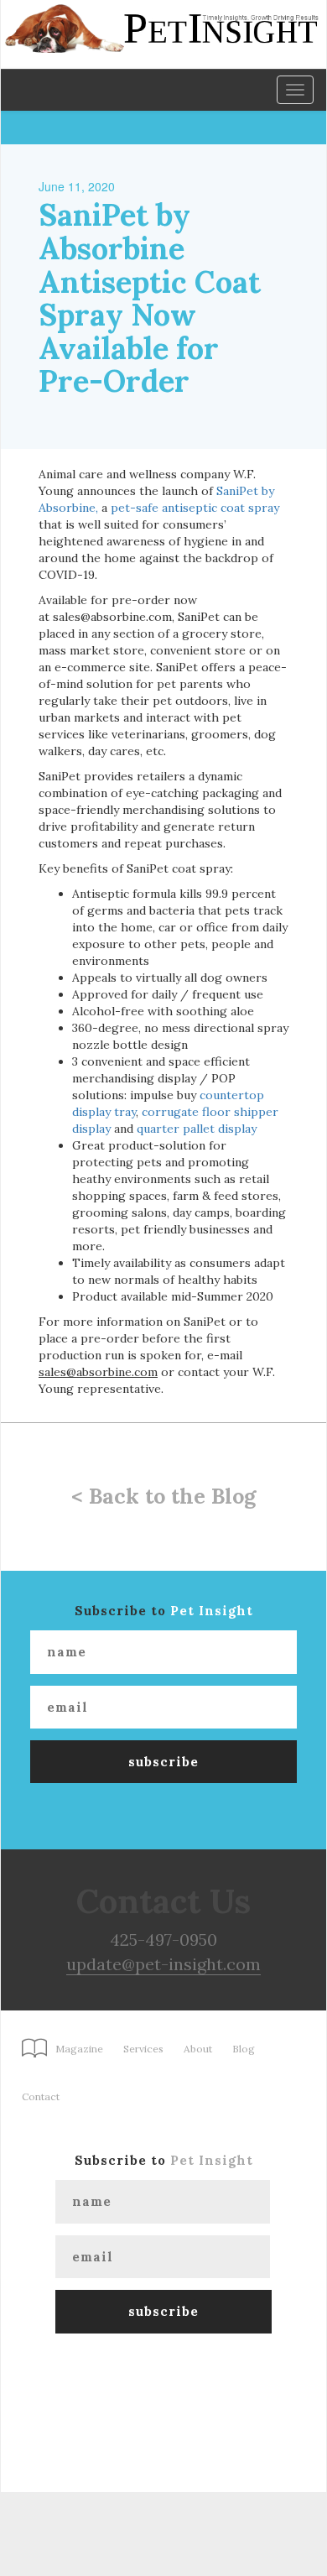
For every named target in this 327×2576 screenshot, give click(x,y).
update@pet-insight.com (163, 1964)
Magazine (79, 2049)
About (198, 2049)
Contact (41, 2096)
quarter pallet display (197, 1129)
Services (143, 2049)
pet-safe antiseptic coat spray (195, 508)
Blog (244, 2049)
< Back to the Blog (163, 1496)
